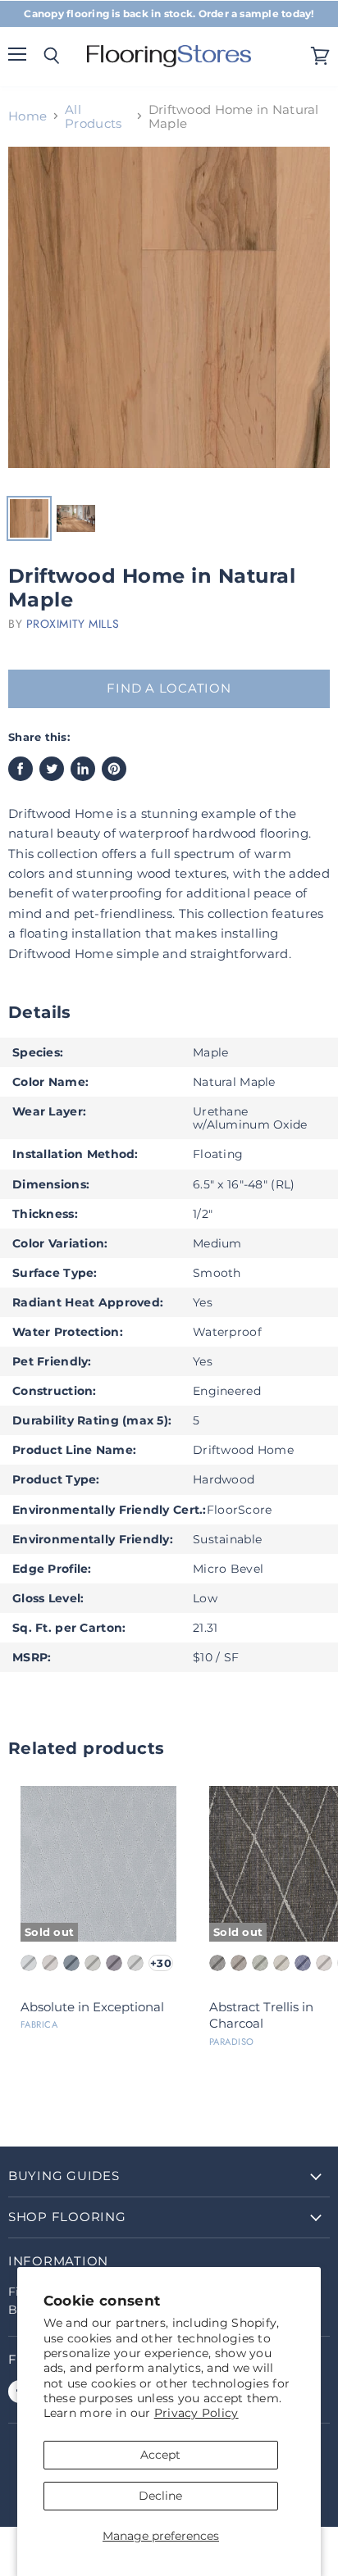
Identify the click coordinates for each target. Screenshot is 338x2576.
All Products (93, 117)
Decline (160, 2496)
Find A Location (169, 688)
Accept (160, 2455)
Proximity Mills (73, 624)
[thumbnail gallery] (29, 518)
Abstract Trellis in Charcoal (261, 2015)
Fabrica (39, 2024)
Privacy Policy (196, 2413)
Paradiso (232, 2042)
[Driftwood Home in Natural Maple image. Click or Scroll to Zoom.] (169, 316)
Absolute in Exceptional (92, 2007)
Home (27, 116)
